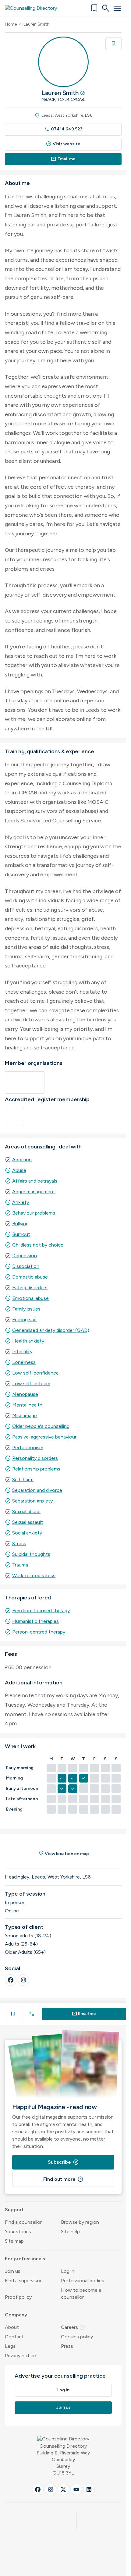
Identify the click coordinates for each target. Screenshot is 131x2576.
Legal (11, 2346)
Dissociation (26, 1266)
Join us (13, 2271)
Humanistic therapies (35, 1621)
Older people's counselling (41, 1426)
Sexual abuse (26, 1512)
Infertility (22, 1352)
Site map (14, 2241)
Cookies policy (77, 2337)
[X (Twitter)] (63, 2489)
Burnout (21, 1234)
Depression (25, 1256)
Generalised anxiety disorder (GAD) (51, 1330)
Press (67, 2346)
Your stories (18, 2232)
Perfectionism (28, 1448)
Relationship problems (36, 1469)
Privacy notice (20, 2356)
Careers (73, 2327)
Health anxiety (28, 1341)
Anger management (34, 1192)
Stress (19, 1543)
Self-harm (23, 1480)
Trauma (20, 1565)
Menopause (25, 1394)
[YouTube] (76, 2489)
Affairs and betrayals (35, 1181)
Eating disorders (30, 1288)
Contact (14, 2337)
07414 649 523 (63, 129)
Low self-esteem (31, 1384)
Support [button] (14, 2210)
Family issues (26, 1309)
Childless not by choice (38, 1245)
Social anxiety (27, 1533)
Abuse (19, 1170)
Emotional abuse (30, 1298)
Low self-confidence (35, 1373)
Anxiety (21, 1202)
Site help (70, 2232)
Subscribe (63, 2162)
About (12, 2327)
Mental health (27, 1405)
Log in (68, 2271)
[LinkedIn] (89, 2489)
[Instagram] (23, 1980)
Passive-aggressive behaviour (44, 1437)
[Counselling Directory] (35, 8)
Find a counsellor (23, 2222)
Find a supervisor (23, 2281)
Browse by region (80, 2222)
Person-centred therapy (39, 1632)
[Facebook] (11, 1980)
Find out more (63, 2179)
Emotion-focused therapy (41, 1611)
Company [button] (16, 2315)
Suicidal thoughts (31, 1554)
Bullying (20, 1224)
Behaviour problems (34, 1213)
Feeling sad (24, 1320)
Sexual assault (28, 1522)
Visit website (63, 144)
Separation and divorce (37, 1490)
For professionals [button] (25, 2259)
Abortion (22, 1160)
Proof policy (18, 2297)
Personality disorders (35, 1458)
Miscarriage (25, 1416)
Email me (63, 159)
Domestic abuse (30, 1277)
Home (11, 24)
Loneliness (24, 1362)
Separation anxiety (32, 1501)
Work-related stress (34, 1575)
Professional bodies (83, 2281)
